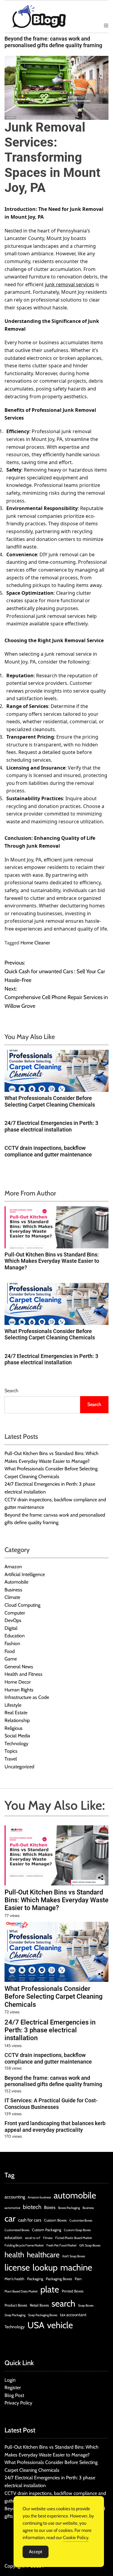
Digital (11, 1628)
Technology (16, 1744)
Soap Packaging (15, 2315)
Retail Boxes (39, 2305)
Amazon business (39, 2197)
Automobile (16, 1582)
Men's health (14, 2279)
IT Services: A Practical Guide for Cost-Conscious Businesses (51, 2104)
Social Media (17, 1736)
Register (13, 2388)
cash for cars (30, 2220)
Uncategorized (19, 1767)
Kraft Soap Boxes (74, 2256)
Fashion (12, 1643)
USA (36, 2325)
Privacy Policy (18, 2403)
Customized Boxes (17, 2230)
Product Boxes (16, 2305)
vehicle (60, 2325)
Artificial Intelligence (25, 1574)
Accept (36, 2552)
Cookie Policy (76, 2538)
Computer (15, 1613)
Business (13, 1590)
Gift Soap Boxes (90, 2245)
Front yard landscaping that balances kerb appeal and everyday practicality (55, 2126)
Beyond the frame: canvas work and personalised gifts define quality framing (53, 42)
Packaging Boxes (59, 2279)
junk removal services (70, 284)
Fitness (48, 2238)
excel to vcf (33, 2238)
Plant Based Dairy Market (21, 2291)
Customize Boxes (81, 2221)
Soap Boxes (86, 2306)
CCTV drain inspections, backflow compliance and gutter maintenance (48, 1151)
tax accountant (73, 2315)
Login (10, 2380)
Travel (11, 1759)
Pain (78, 2279)
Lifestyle (13, 1705)
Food (10, 1651)
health (14, 2255)
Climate (12, 1597)
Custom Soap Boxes (77, 2230)
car (10, 2218)
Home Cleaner (35, 943)
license (17, 2267)
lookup (45, 2267)
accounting (15, 2197)
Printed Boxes (73, 2291)
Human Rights (19, 1690)
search (63, 2303)
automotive (12, 2208)
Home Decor (18, 1682)
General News (19, 1667)
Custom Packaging (47, 2230)
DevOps (13, 1620)
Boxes (50, 2207)
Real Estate (16, 1713)
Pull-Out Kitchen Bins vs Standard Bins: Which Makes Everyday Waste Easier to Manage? (52, 1261)
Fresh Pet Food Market (61, 2245)
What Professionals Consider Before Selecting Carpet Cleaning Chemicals (50, 1101)
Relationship (17, 1720)
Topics (11, 1751)
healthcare (43, 2255)
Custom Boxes (55, 2220)
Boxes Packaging (69, 2208)
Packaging (35, 2279)
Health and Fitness (24, 1674)
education (13, 2237)
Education (15, 1636)
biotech (32, 2207)
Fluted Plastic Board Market (74, 2238)
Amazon (13, 1567)
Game (11, 1659)
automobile (75, 2195)
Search (11, 1391)
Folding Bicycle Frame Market (24, 2245)
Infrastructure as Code (27, 1697)
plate (50, 2289)
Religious (14, 1728)
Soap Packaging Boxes (43, 2315)
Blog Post (14, 2395)
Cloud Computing (22, 1605)
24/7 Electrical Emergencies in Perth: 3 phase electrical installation (51, 1126)
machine (76, 2267)
